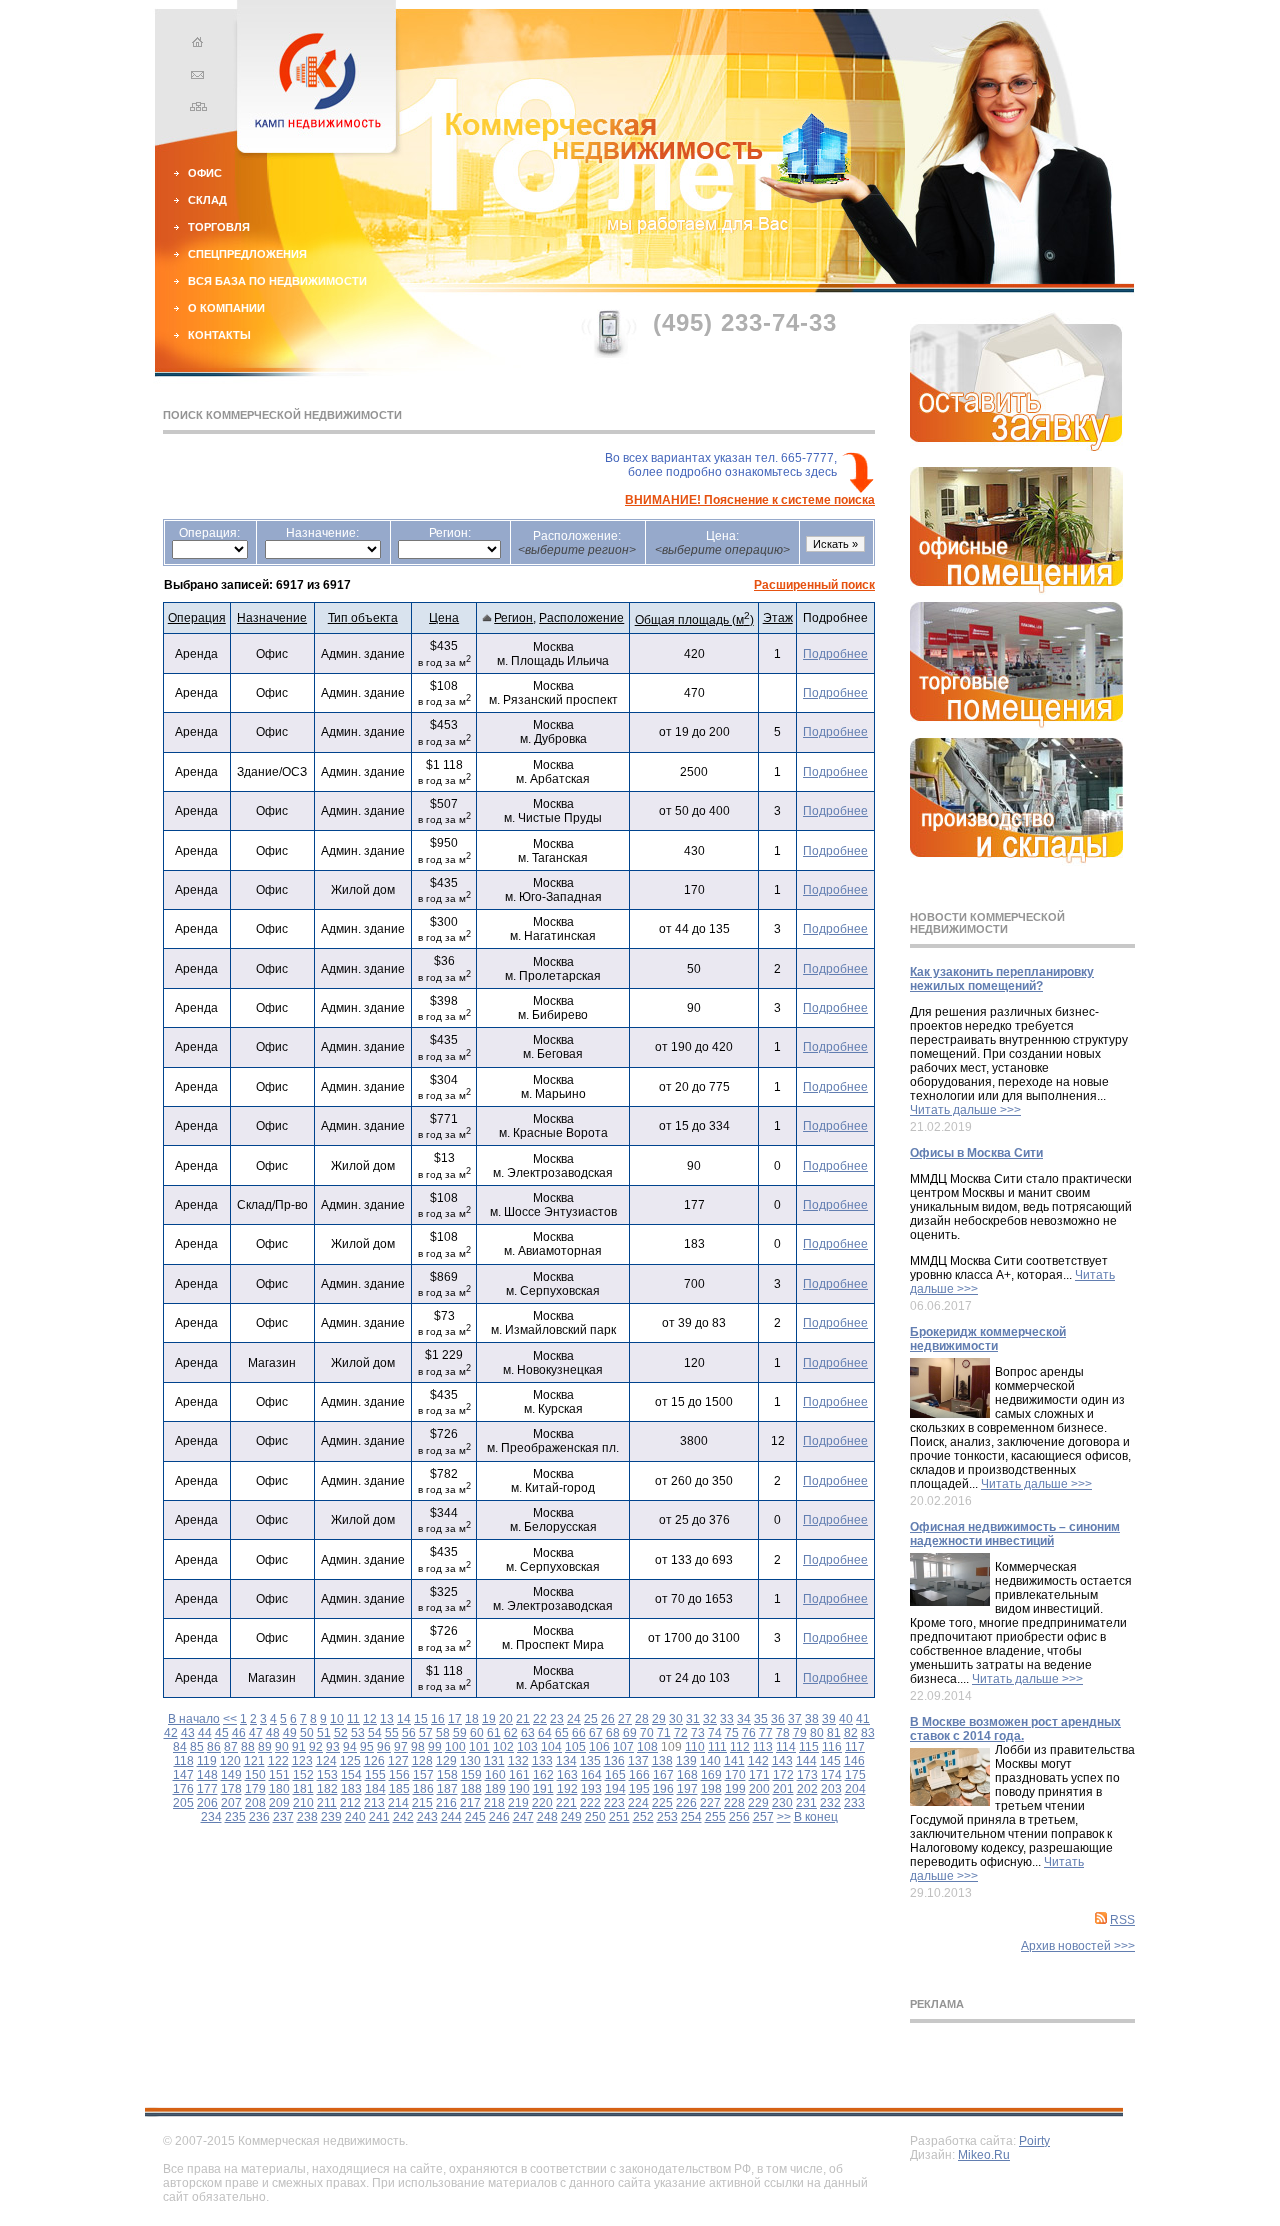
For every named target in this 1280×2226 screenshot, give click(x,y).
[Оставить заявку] (1016, 447)
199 (735, 1789)
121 (254, 1761)
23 (557, 1719)
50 (307, 1733)
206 (207, 1803)
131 (494, 1761)
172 (783, 1775)
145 (830, 1761)
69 (630, 1733)
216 (446, 1803)
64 (545, 1733)
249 (571, 1817)
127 (398, 1761)
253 (667, 1817)
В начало (194, 1719)
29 (659, 1719)
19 (489, 1719)
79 (800, 1733)
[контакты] (195, 77)
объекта (363, 618)
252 (643, 1817)
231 (806, 1803)
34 (744, 1719)
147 (183, 1775)
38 (812, 1719)
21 (523, 1719)
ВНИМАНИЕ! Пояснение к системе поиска (750, 500)
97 (401, 1747)
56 (409, 1733)
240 (355, 1817)
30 (676, 1719)
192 (567, 1789)
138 (662, 1761)
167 (663, 1775)
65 (562, 1733)
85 (197, 1747)
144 (806, 1761)
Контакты (219, 335)
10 (337, 1719)
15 (421, 1719)
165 (615, 1775)
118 (184, 1761)
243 (427, 1817)
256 (739, 1817)
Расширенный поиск (814, 585)
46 (239, 1733)
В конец (816, 1817)
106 (599, 1747)
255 (715, 1817)
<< (230, 1719)
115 (809, 1747)
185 (399, 1789)
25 (591, 1719)
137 (638, 1761)
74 (715, 1733)
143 (782, 1761)
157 (423, 1775)
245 (475, 1817)
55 (392, 1733)
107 (623, 1747)
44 (205, 1733)
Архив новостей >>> (1078, 1946)
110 (695, 1747)
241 (379, 1817)
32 (710, 1719)
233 (854, 1803)
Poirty (1034, 2141)
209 (279, 1803)
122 (278, 1761)
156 (399, 1775)
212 (350, 1803)
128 (422, 1761)
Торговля (219, 227)
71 (664, 1733)
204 (855, 1789)
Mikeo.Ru (984, 2155)
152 (303, 1775)
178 (231, 1789)
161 (519, 1775)
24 (574, 1719)
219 (518, 1803)
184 (375, 1789)
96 (384, 1747)
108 (647, 1747)
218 (494, 1803)
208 (255, 1803)
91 (299, 1747)
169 (711, 1775)
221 (566, 1803)
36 (778, 1719)
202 (807, 1789)
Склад (207, 200)
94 (350, 1747)
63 (528, 1733)
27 (625, 1719)
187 (447, 1789)
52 (341, 1733)
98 (418, 1747)
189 (495, 1789)
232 (830, 1803)
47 (256, 1733)
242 (403, 1817)
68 (613, 1733)
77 (766, 1733)
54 (375, 1733)
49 (290, 1733)
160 (495, 1775)
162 (543, 1775)
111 (717, 1747)
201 (783, 1789)
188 (471, 1789)
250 (595, 1817)
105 (575, 1747)
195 (639, 1789)
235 (235, 1817)
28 (642, 1719)
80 (817, 1733)
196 (663, 1789)
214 (398, 1803)
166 (639, 1775)
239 (331, 1817)
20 (506, 1719)
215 (422, 1803)
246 (499, 1817)
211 (327, 1803)
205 (183, 1803)
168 (687, 1775)
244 (451, 1817)
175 (855, 1775)
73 (698, 1733)
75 (732, 1733)
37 (795, 1719)
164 (591, 1775)
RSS (1122, 1920)
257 (763, 1817)
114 (786, 1747)
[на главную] (195, 45)
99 (435, 1747)
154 (351, 1775)
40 (846, 1719)
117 (855, 1747)
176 (183, 1789)
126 (374, 1761)
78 (783, 1733)
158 (447, 1775)
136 (614, 1761)
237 (283, 1817)
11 (353, 1719)
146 (854, 1761)
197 (687, 1789)
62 (511, 1733)
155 (375, 1775)
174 (831, 1775)
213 (374, 1803)
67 (596, 1733)
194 (615, 1789)
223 (614, 1803)
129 (446, 1761)
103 (527, 1747)
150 (255, 1775)
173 (807, 1775)
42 (171, 1733)
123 (302, 1761)
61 (494, 1733)
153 (327, 1775)
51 (324, 1733)
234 (211, 1817)
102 (503, 1747)
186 (423, 1789)
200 (759, 1789)
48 (273, 1733)
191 (543, 1789)
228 (734, 1803)
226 (686, 1803)
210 (303, 1803)
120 (230, 1761)
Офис (205, 173)
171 (759, 1775)
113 (763, 1747)
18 (472, 1719)
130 (470, 1761)
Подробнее (835, 654)
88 (248, 1747)
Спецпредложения (247, 254)
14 (404, 1719)
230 (782, 1803)
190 (519, 1789)
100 (455, 1747)
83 (868, 1733)
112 (740, 1747)
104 (551, 1747)
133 (542, 1761)
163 (567, 1775)
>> (784, 1817)
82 (851, 1733)
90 (282, 1747)
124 (326, 1761)
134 (566, 1761)
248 (547, 1817)
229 (758, 1803)
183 (351, 1789)
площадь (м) (694, 620)
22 (540, 1719)
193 (591, 1789)
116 (832, 1747)
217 (470, 1803)
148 (207, 1775)
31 (693, 1719)
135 (590, 1761)
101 (479, 1747)
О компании (226, 308)
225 (662, 1803)
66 (579, 1733)
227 (710, 1803)
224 (638, 1803)
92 (316, 1747)
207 (231, 1803)
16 (438, 1719)
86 (214, 1747)
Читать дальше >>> (965, 1110)
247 (523, 1817)
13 (387, 1719)
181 (303, 1789)
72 (681, 1733)
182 (327, 1789)
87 (231, 1747)
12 (370, 1719)
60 (477, 1733)
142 (758, 1761)
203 (831, 1789)
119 (207, 1761)
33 (727, 1719)
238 (307, 1817)
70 (647, 1733)
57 (426, 1733)
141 (734, 1761)
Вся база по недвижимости (277, 281)
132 (518, 1761)
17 (455, 1719)
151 (279, 1775)
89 (265, 1747)
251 (619, 1817)
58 (443, 1733)
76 (749, 1733)
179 (255, 1789)
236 (259, 1817)
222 (590, 1803)
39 (829, 1719)
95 (367, 1747)
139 (686, 1761)
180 (279, 1789)
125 (350, 1761)
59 (460, 1733)
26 (608, 1719)
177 (207, 1789)
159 (471, 1775)
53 (358, 1733)
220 (542, 1803)
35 (761, 1719)
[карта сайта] (195, 109)
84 (180, 1747)
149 (231, 1775)
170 (735, 1775)
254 (691, 1817)
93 (333, 1747)
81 (834, 1733)
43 (188, 1733)
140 (710, 1761)
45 (222, 1733)
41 (863, 1719)
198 (711, 1789)
